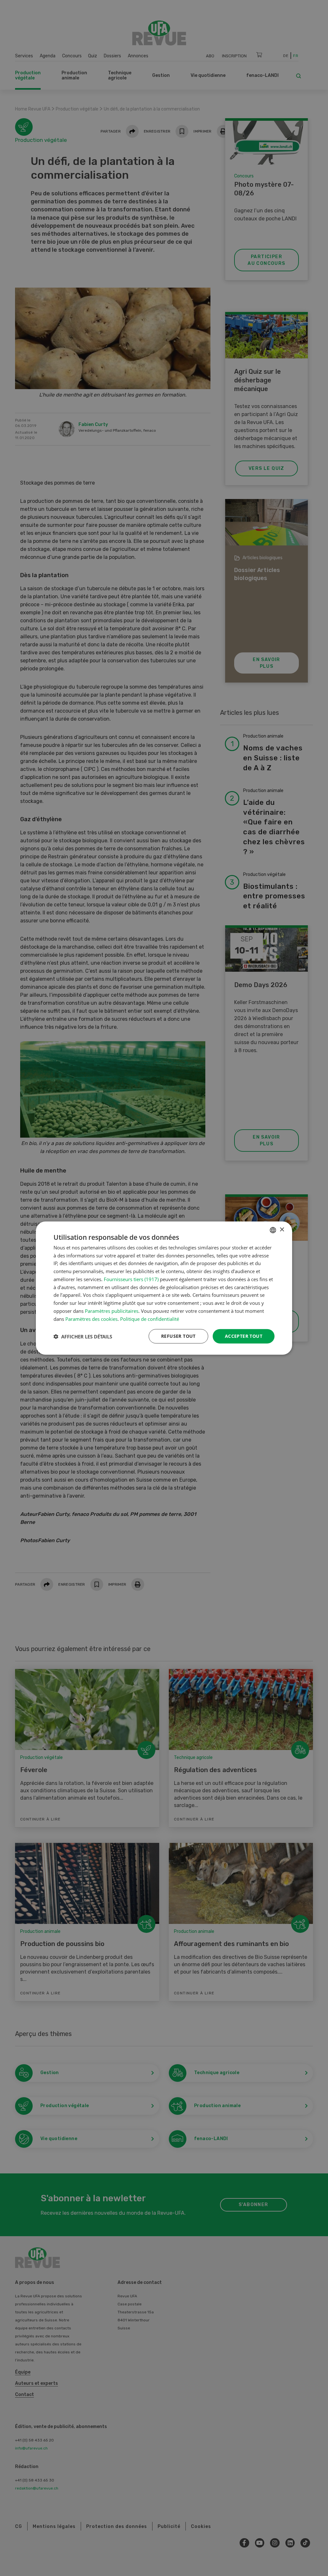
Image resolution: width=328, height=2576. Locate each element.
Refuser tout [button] (178, 1336)
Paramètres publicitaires (112, 1311)
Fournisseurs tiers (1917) (131, 1279)
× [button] (282, 1230)
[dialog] (164, 1288)
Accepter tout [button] (244, 1336)
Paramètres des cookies (91, 1319)
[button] (83, 1336)
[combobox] (273, 1230)
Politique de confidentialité (150, 1319)
